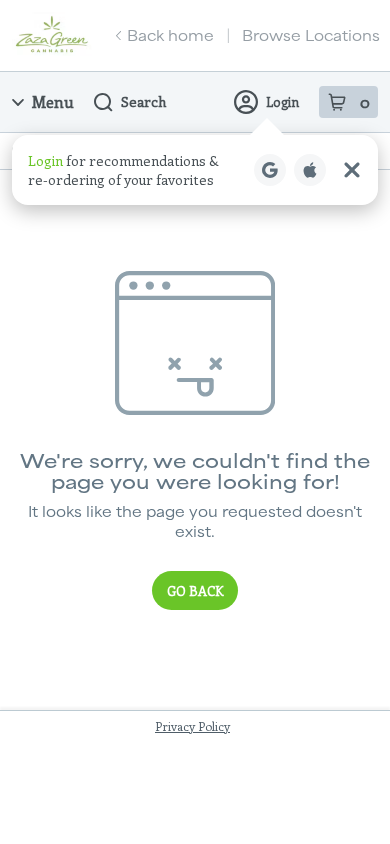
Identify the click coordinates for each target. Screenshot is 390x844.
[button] (195, 170)
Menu (53, 101)
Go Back (195, 590)
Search (143, 101)
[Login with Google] (270, 170)
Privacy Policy (192, 726)
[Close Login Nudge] (352, 170)
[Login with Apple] (310, 170)
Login (282, 101)
